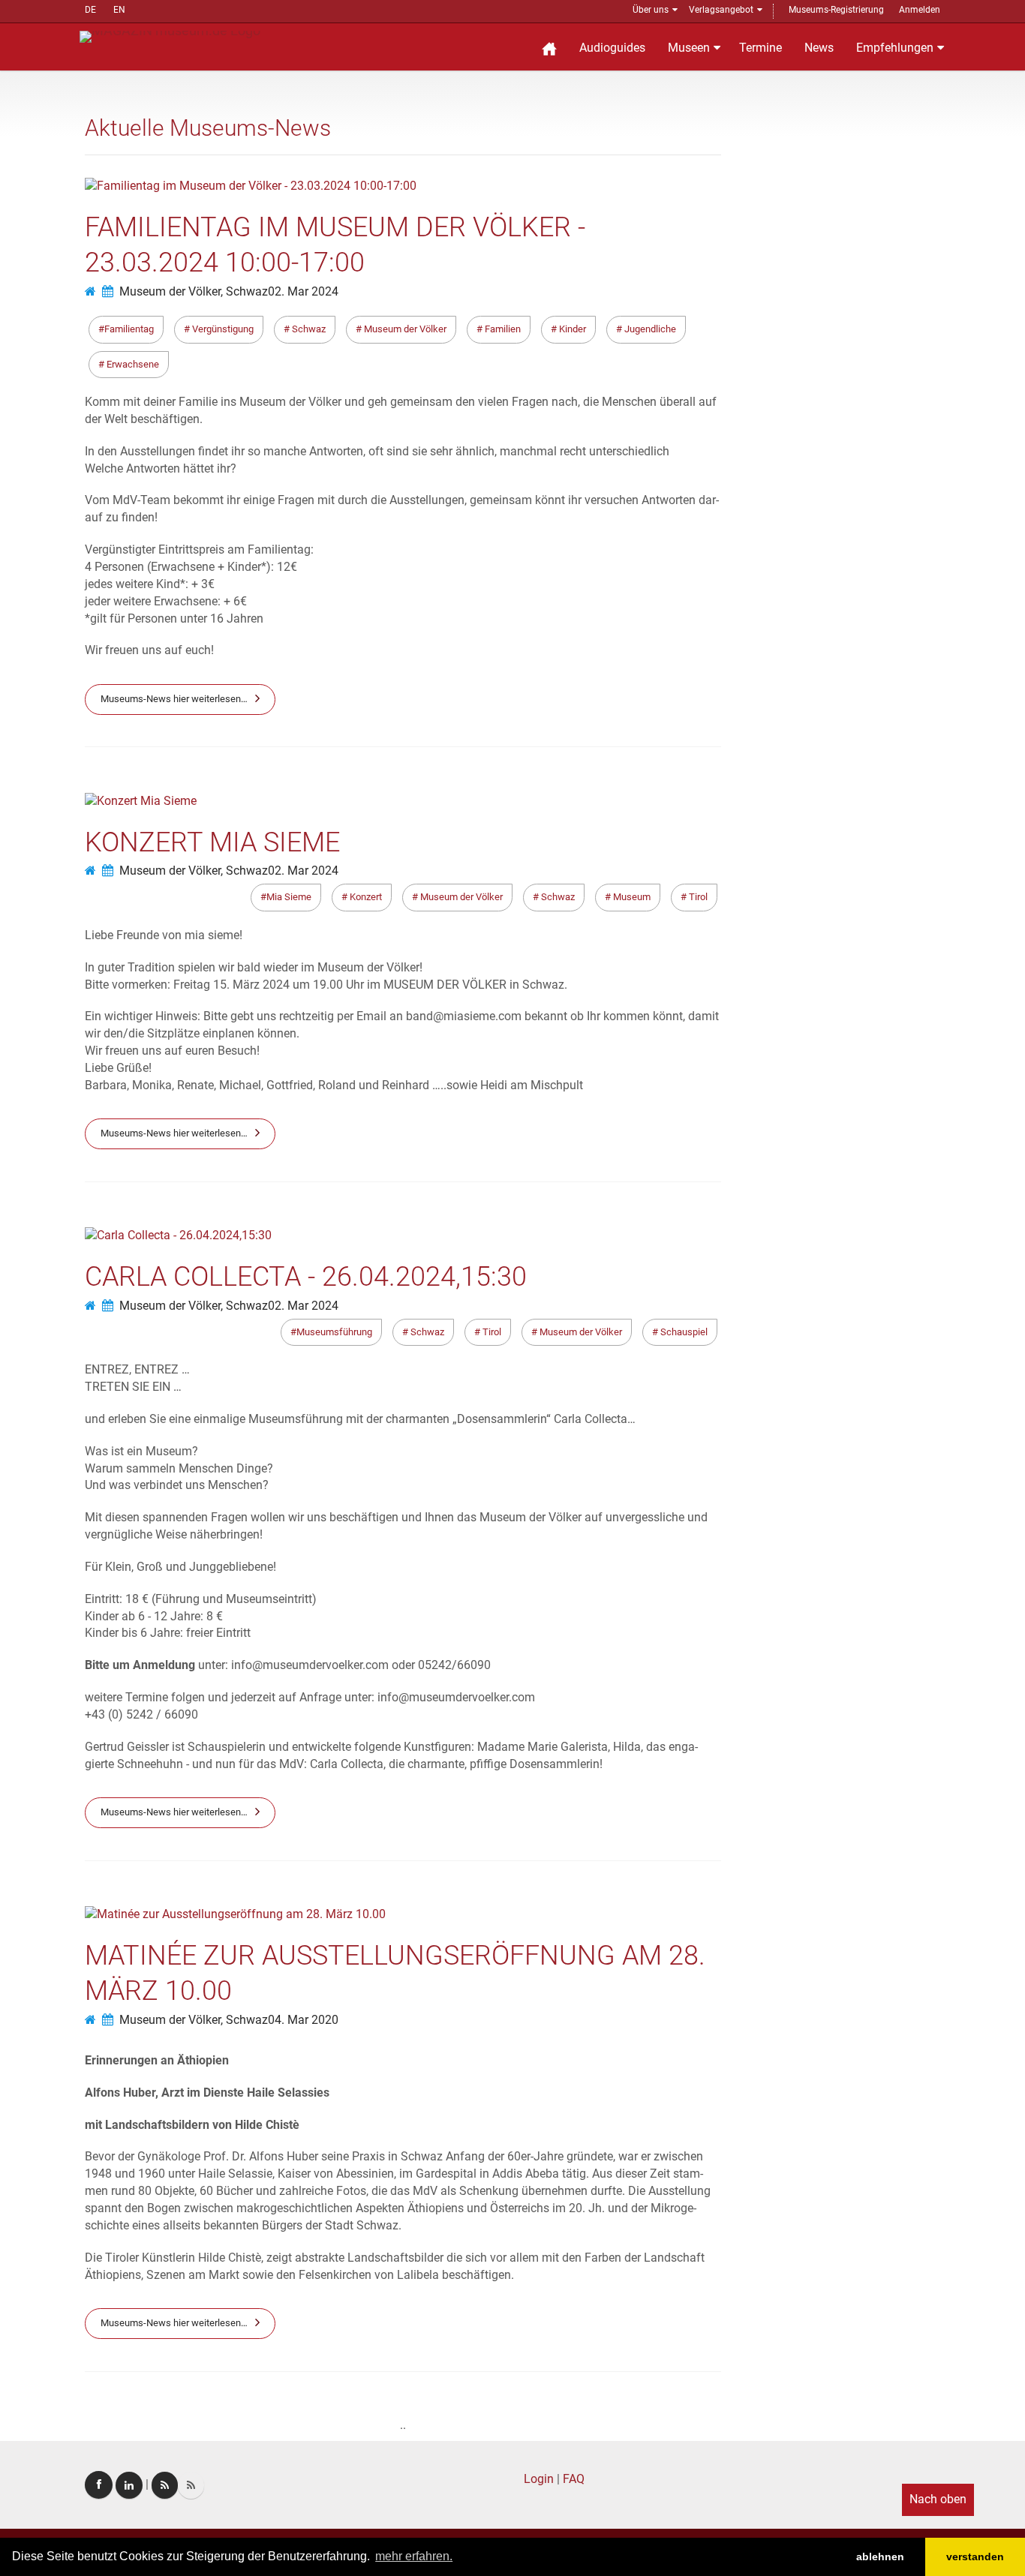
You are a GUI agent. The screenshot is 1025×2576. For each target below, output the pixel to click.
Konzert (365, 897)
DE (90, 10)
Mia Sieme (289, 897)
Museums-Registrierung (836, 10)
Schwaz (308, 329)
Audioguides (612, 48)
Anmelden (920, 10)
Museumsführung (334, 1332)
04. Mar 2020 (303, 2020)
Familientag (129, 329)
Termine (760, 48)
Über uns (651, 10)
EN (119, 10)
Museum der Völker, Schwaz (194, 291)
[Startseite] (549, 47)
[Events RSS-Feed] (165, 2485)
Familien (502, 329)
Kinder (571, 329)
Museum (631, 897)
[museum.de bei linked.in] (129, 2485)
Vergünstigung (222, 329)
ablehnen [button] (880, 2556)
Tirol (697, 897)
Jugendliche (649, 329)
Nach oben (938, 2499)
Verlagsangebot (721, 10)
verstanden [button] (975, 2556)
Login (539, 2479)
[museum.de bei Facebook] (99, 2485)
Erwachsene (132, 364)
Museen (689, 48)
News (819, 48)
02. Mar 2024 (303, 291)
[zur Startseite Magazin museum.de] (170, 36)
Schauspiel (683, 1332)
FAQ (574, 2479)
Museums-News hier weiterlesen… (174, 699)
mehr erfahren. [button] (414, 2556)
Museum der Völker (404, 329)
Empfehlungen (895, 48)
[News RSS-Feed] (191, 2485)
